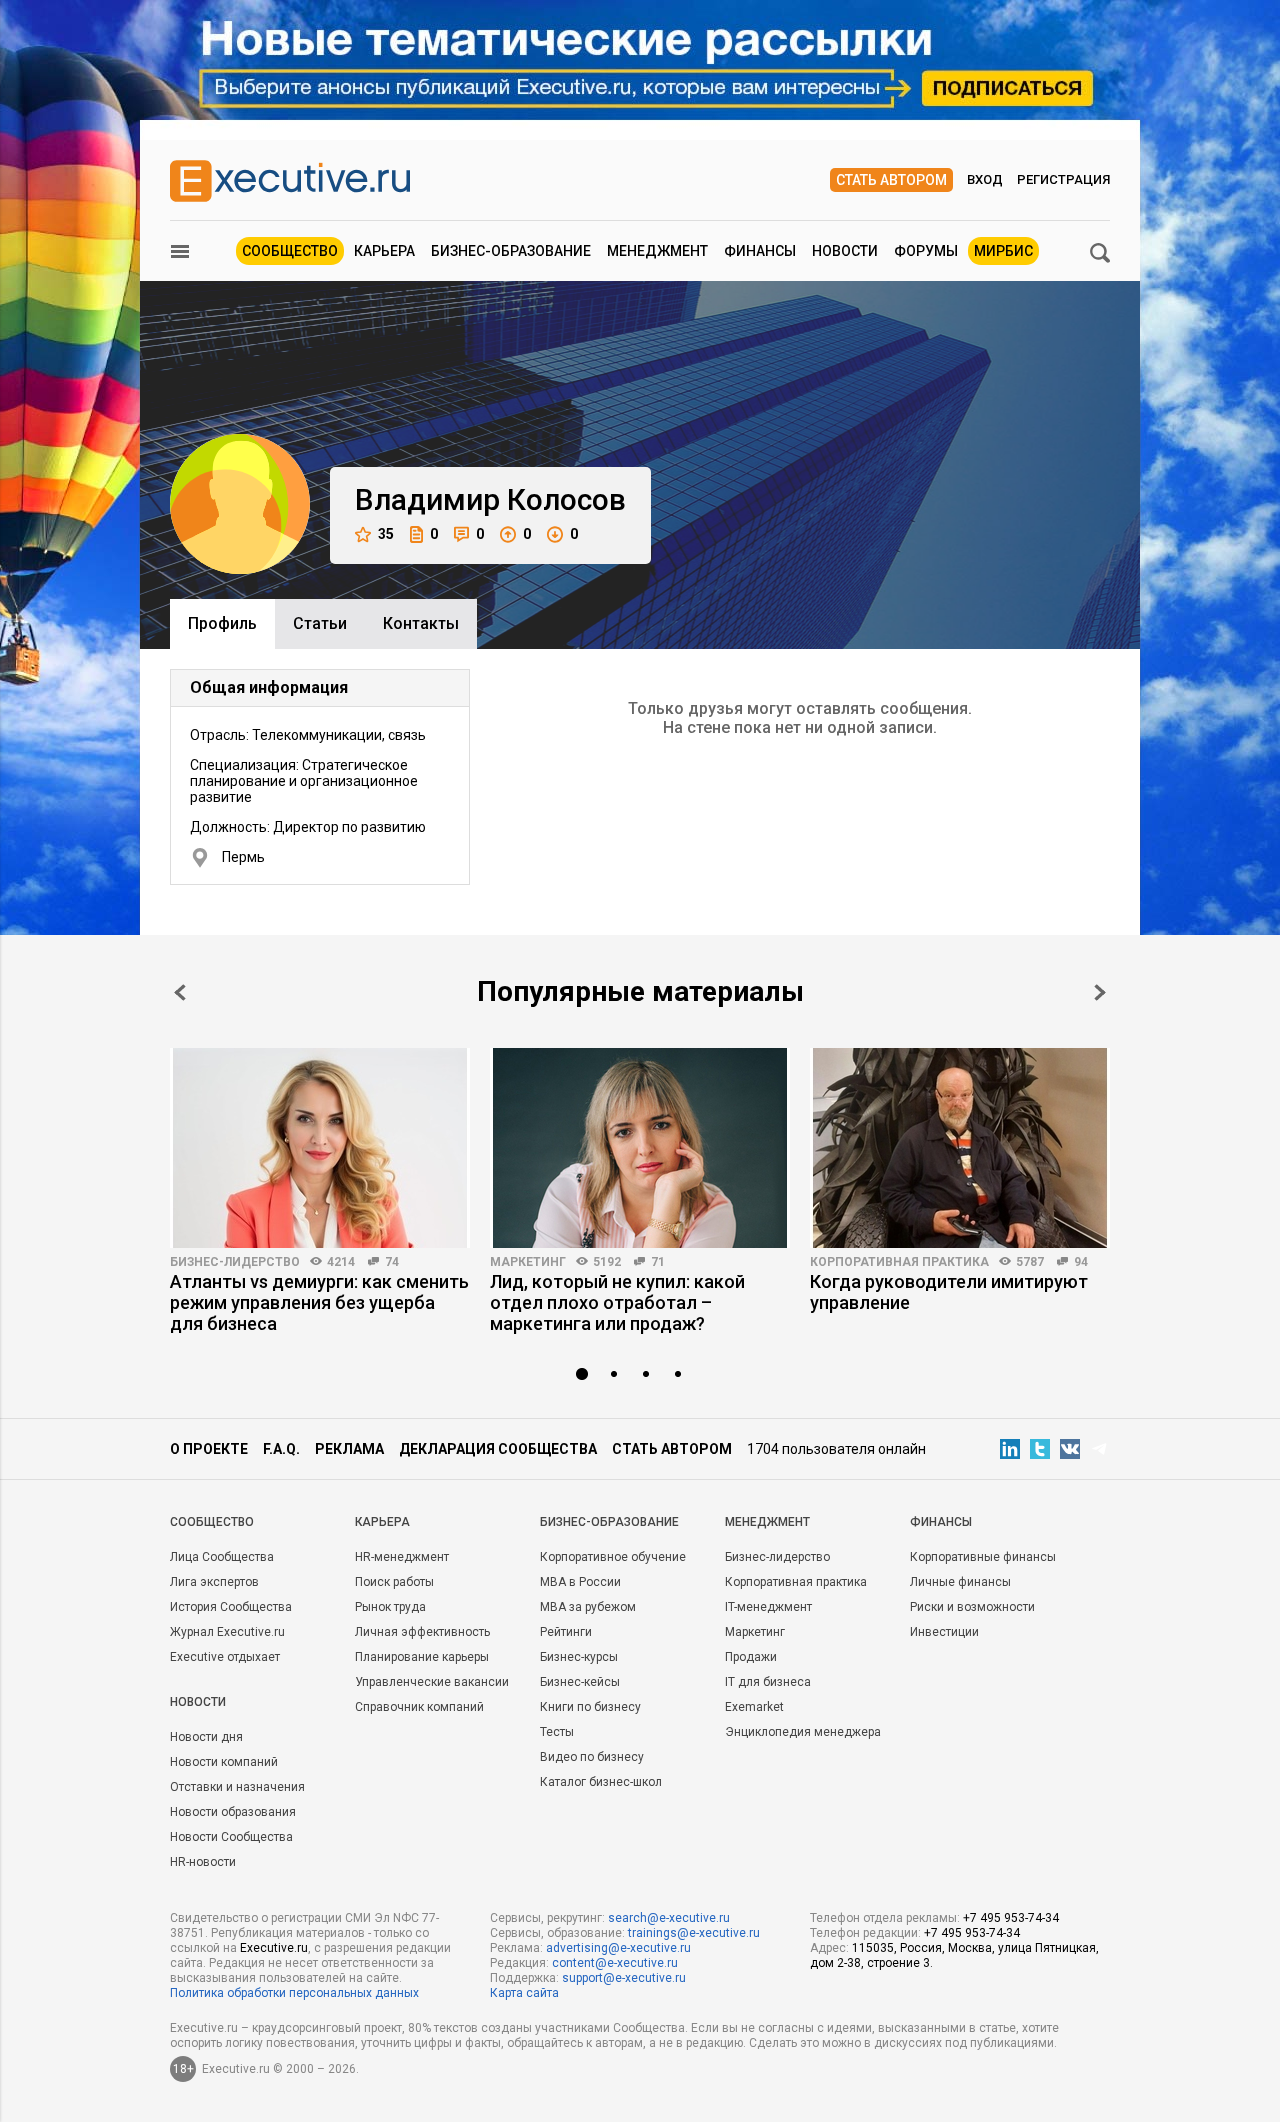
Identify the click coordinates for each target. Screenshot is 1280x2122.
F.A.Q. (281, 1449)
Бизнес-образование (511, 251)
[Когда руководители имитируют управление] (960, 1148)
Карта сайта (524, 1993)
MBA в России (580, 1582)
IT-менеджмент (768, 1607)
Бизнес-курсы (579, 1657)
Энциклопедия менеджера (803, 1732)
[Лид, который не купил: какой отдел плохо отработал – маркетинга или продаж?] (640, 1148)
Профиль (222, 623)
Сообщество (290, 251)
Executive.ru (274, 1948)
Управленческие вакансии (432, 1682)
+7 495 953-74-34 (1011, 1918)
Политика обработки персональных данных (294, 1993)
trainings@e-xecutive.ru (694, 1933)
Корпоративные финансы (983, 1557)
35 (386, 534)
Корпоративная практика (899, 1262)
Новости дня (206, 1737)
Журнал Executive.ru (227, 1632)
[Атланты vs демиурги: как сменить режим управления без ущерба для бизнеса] (320, 1148)
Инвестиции (944, 1632)
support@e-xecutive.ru (624, 1978)
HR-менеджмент (402, 1557)
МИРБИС (1003, 251)
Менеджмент (657, 251)
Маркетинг (528, 1262)
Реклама (349, 1449)
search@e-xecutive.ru (669, 1918)
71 (658, 1262)
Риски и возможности (972, 1607)
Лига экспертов (214, 1582)
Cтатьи (320, 623)
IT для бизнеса (768, 1682)
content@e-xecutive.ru (615, 1963)
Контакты (421, 623)
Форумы (926, 251)
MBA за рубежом (588, 1607)
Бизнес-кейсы (580, 1682)
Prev (180, 992)
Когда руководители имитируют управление (949, 1292)
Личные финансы (960, 1582)
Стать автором (891, 180)
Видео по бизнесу (592, 1757)
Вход (985, 179)
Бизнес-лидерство (235, 1262)
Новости (845, 251)
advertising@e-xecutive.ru (618, 1948)
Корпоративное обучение (613, 1557)
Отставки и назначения (237, 1787)
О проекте (209, 1449)
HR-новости (203, 1862)
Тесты (557, 1732)
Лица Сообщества (222, 1557)
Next (1100, 992)
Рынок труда (390, 1607)
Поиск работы (394, 1582)
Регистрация (1063, 179)
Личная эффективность (422, 1632)
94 (1081, 1262)
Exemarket (754, 1707)
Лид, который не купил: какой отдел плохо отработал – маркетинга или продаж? (617, 1302)
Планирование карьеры (422, 1657)
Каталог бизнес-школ (601, 1782)
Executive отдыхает (225, 1657)
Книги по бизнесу (590, 1707)
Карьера (384, 251)
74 (392, 1262)
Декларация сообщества (498, 1449)
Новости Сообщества (231, 1837)
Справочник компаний (419, 1707)
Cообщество (212, 1522)
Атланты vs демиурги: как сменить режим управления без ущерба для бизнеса (319, 1302)
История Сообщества (231, 1607)
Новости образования (233, 1812)
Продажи (751, 1657)
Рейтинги (566, 1632)
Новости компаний (224, 1762)
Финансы (760, 251)
